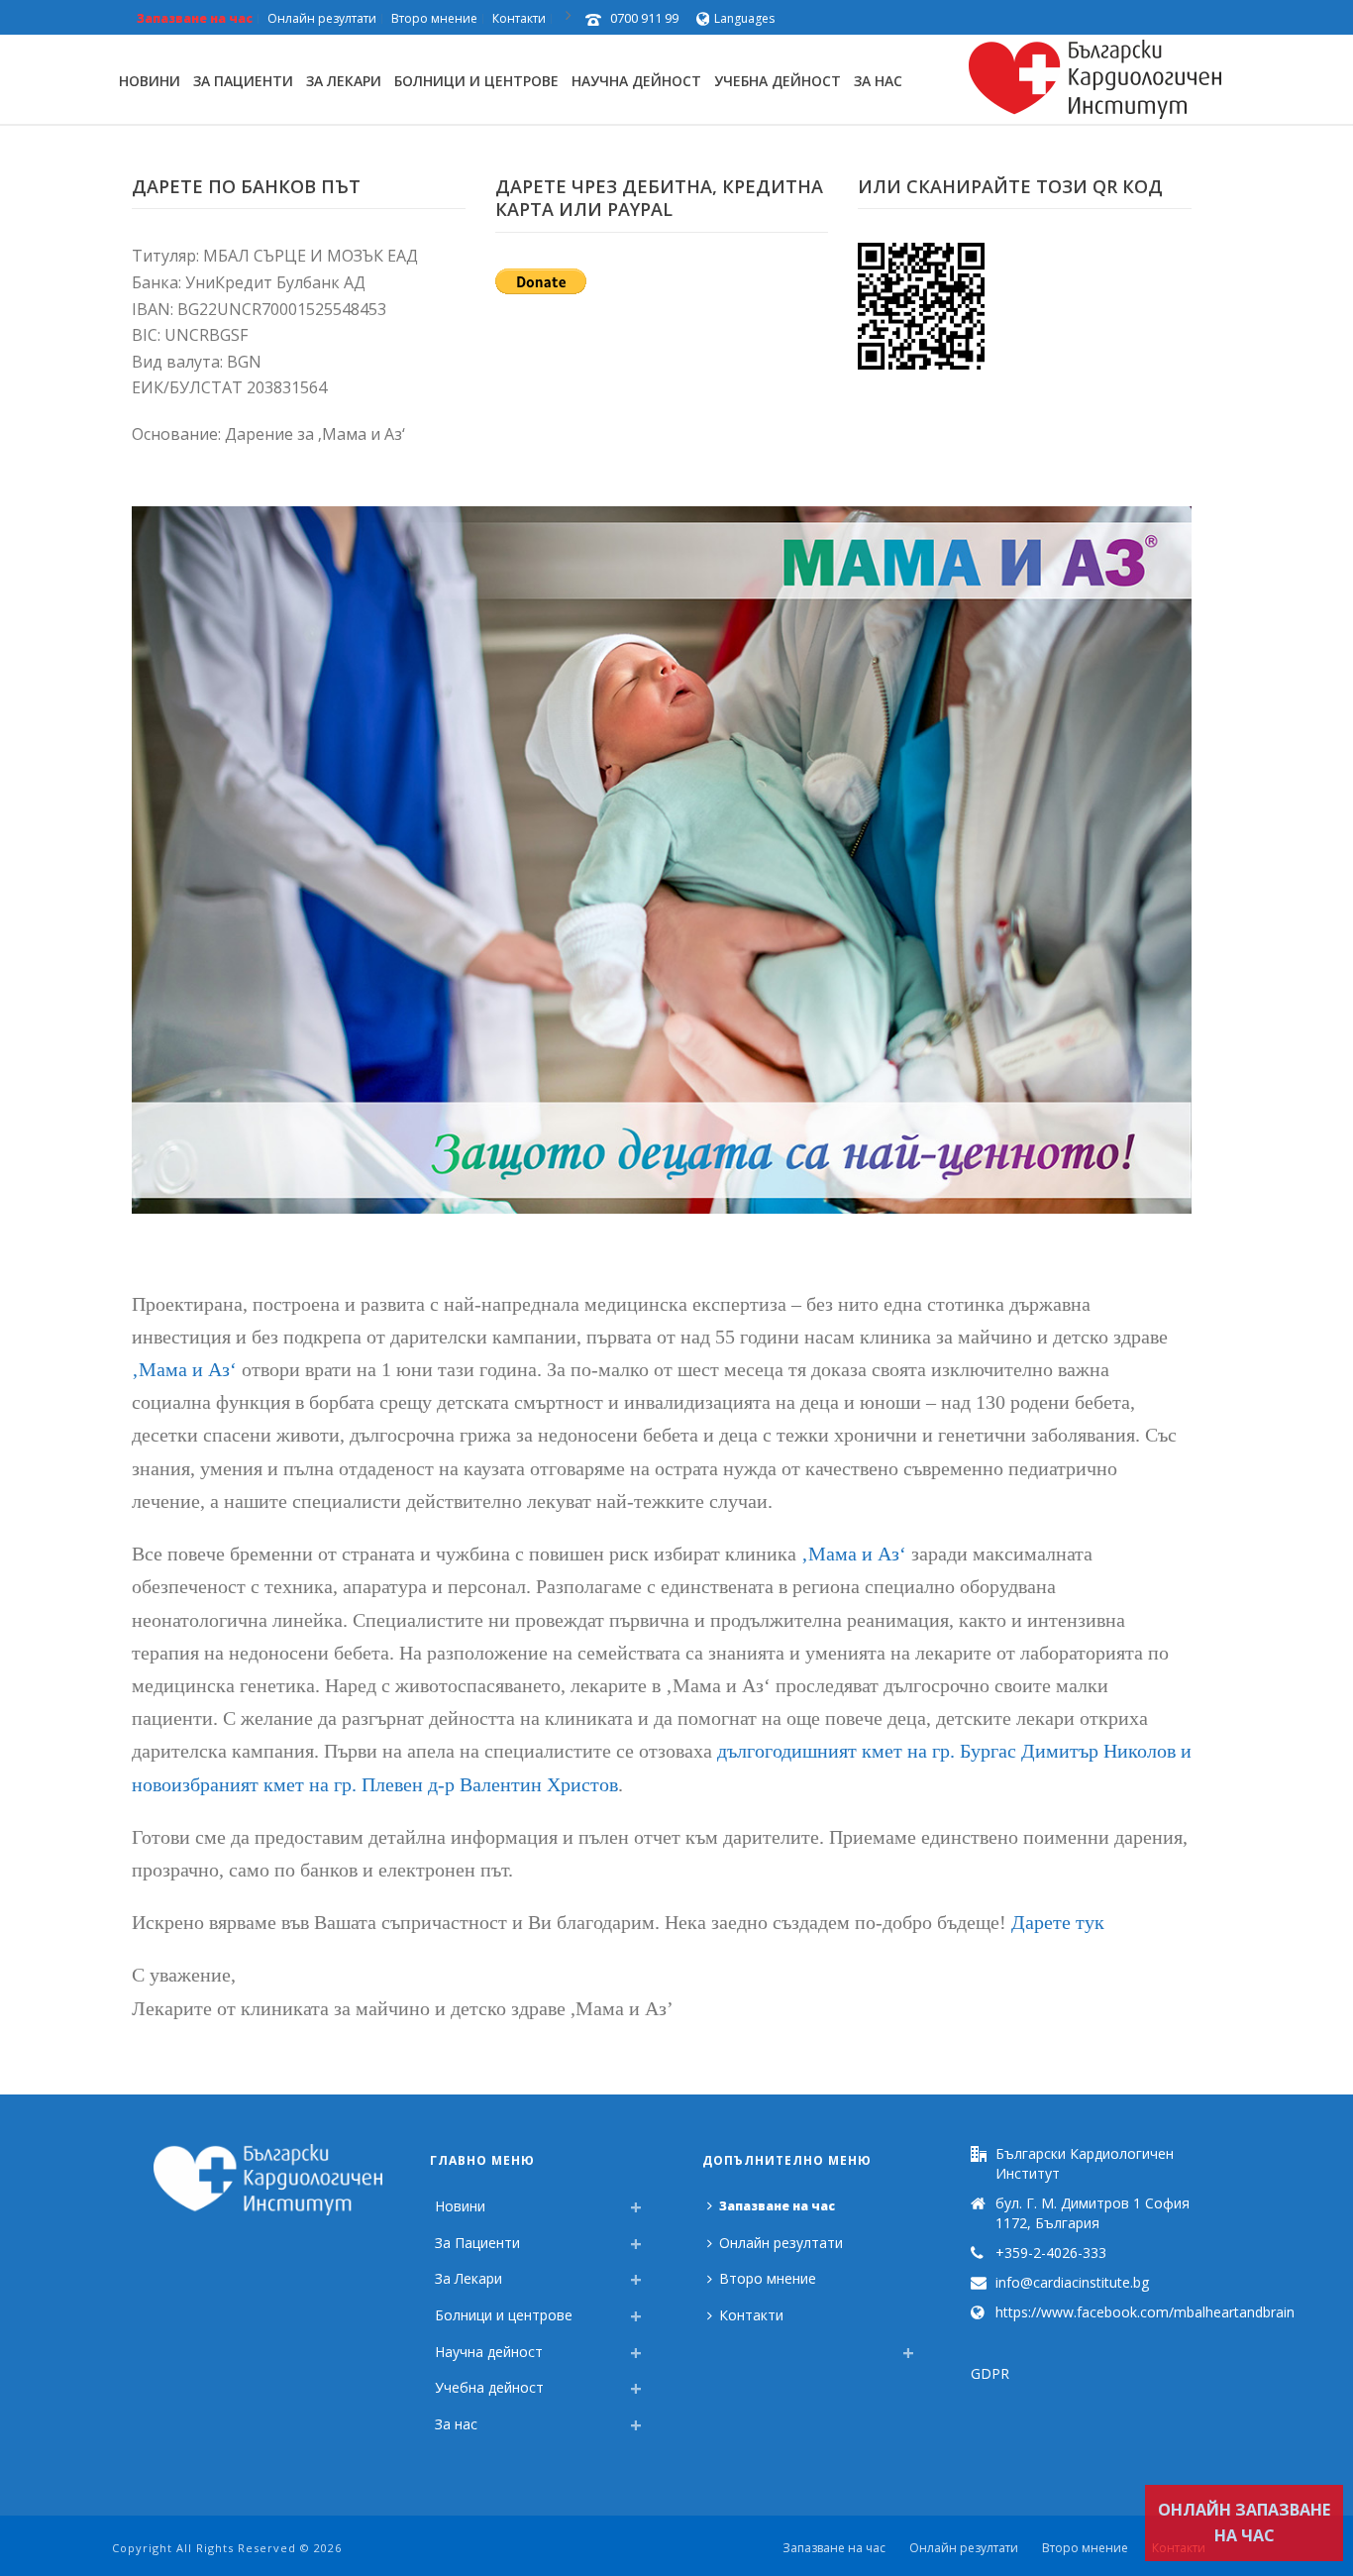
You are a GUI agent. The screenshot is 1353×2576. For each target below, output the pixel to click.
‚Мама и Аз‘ (184, 1369)
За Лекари (344, 81)
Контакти (751, 2315)
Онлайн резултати (781, 2243)
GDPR (990, 2373)
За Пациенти (243, 81)
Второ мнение (768, 2278)
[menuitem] (712, 2347)
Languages (744, 18)
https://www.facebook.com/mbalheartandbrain (1145, 2312)
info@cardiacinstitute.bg (1072, 2283)
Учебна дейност (778, 81)
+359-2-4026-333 (1051, 2253)
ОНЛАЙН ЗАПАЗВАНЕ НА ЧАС (1244, 2523)
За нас (878, 81)
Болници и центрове (476, 81)
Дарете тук (1058, 1922)
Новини (150, 81)
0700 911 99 (644, 18)
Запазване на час (777, 2206)
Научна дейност (636, 81)
